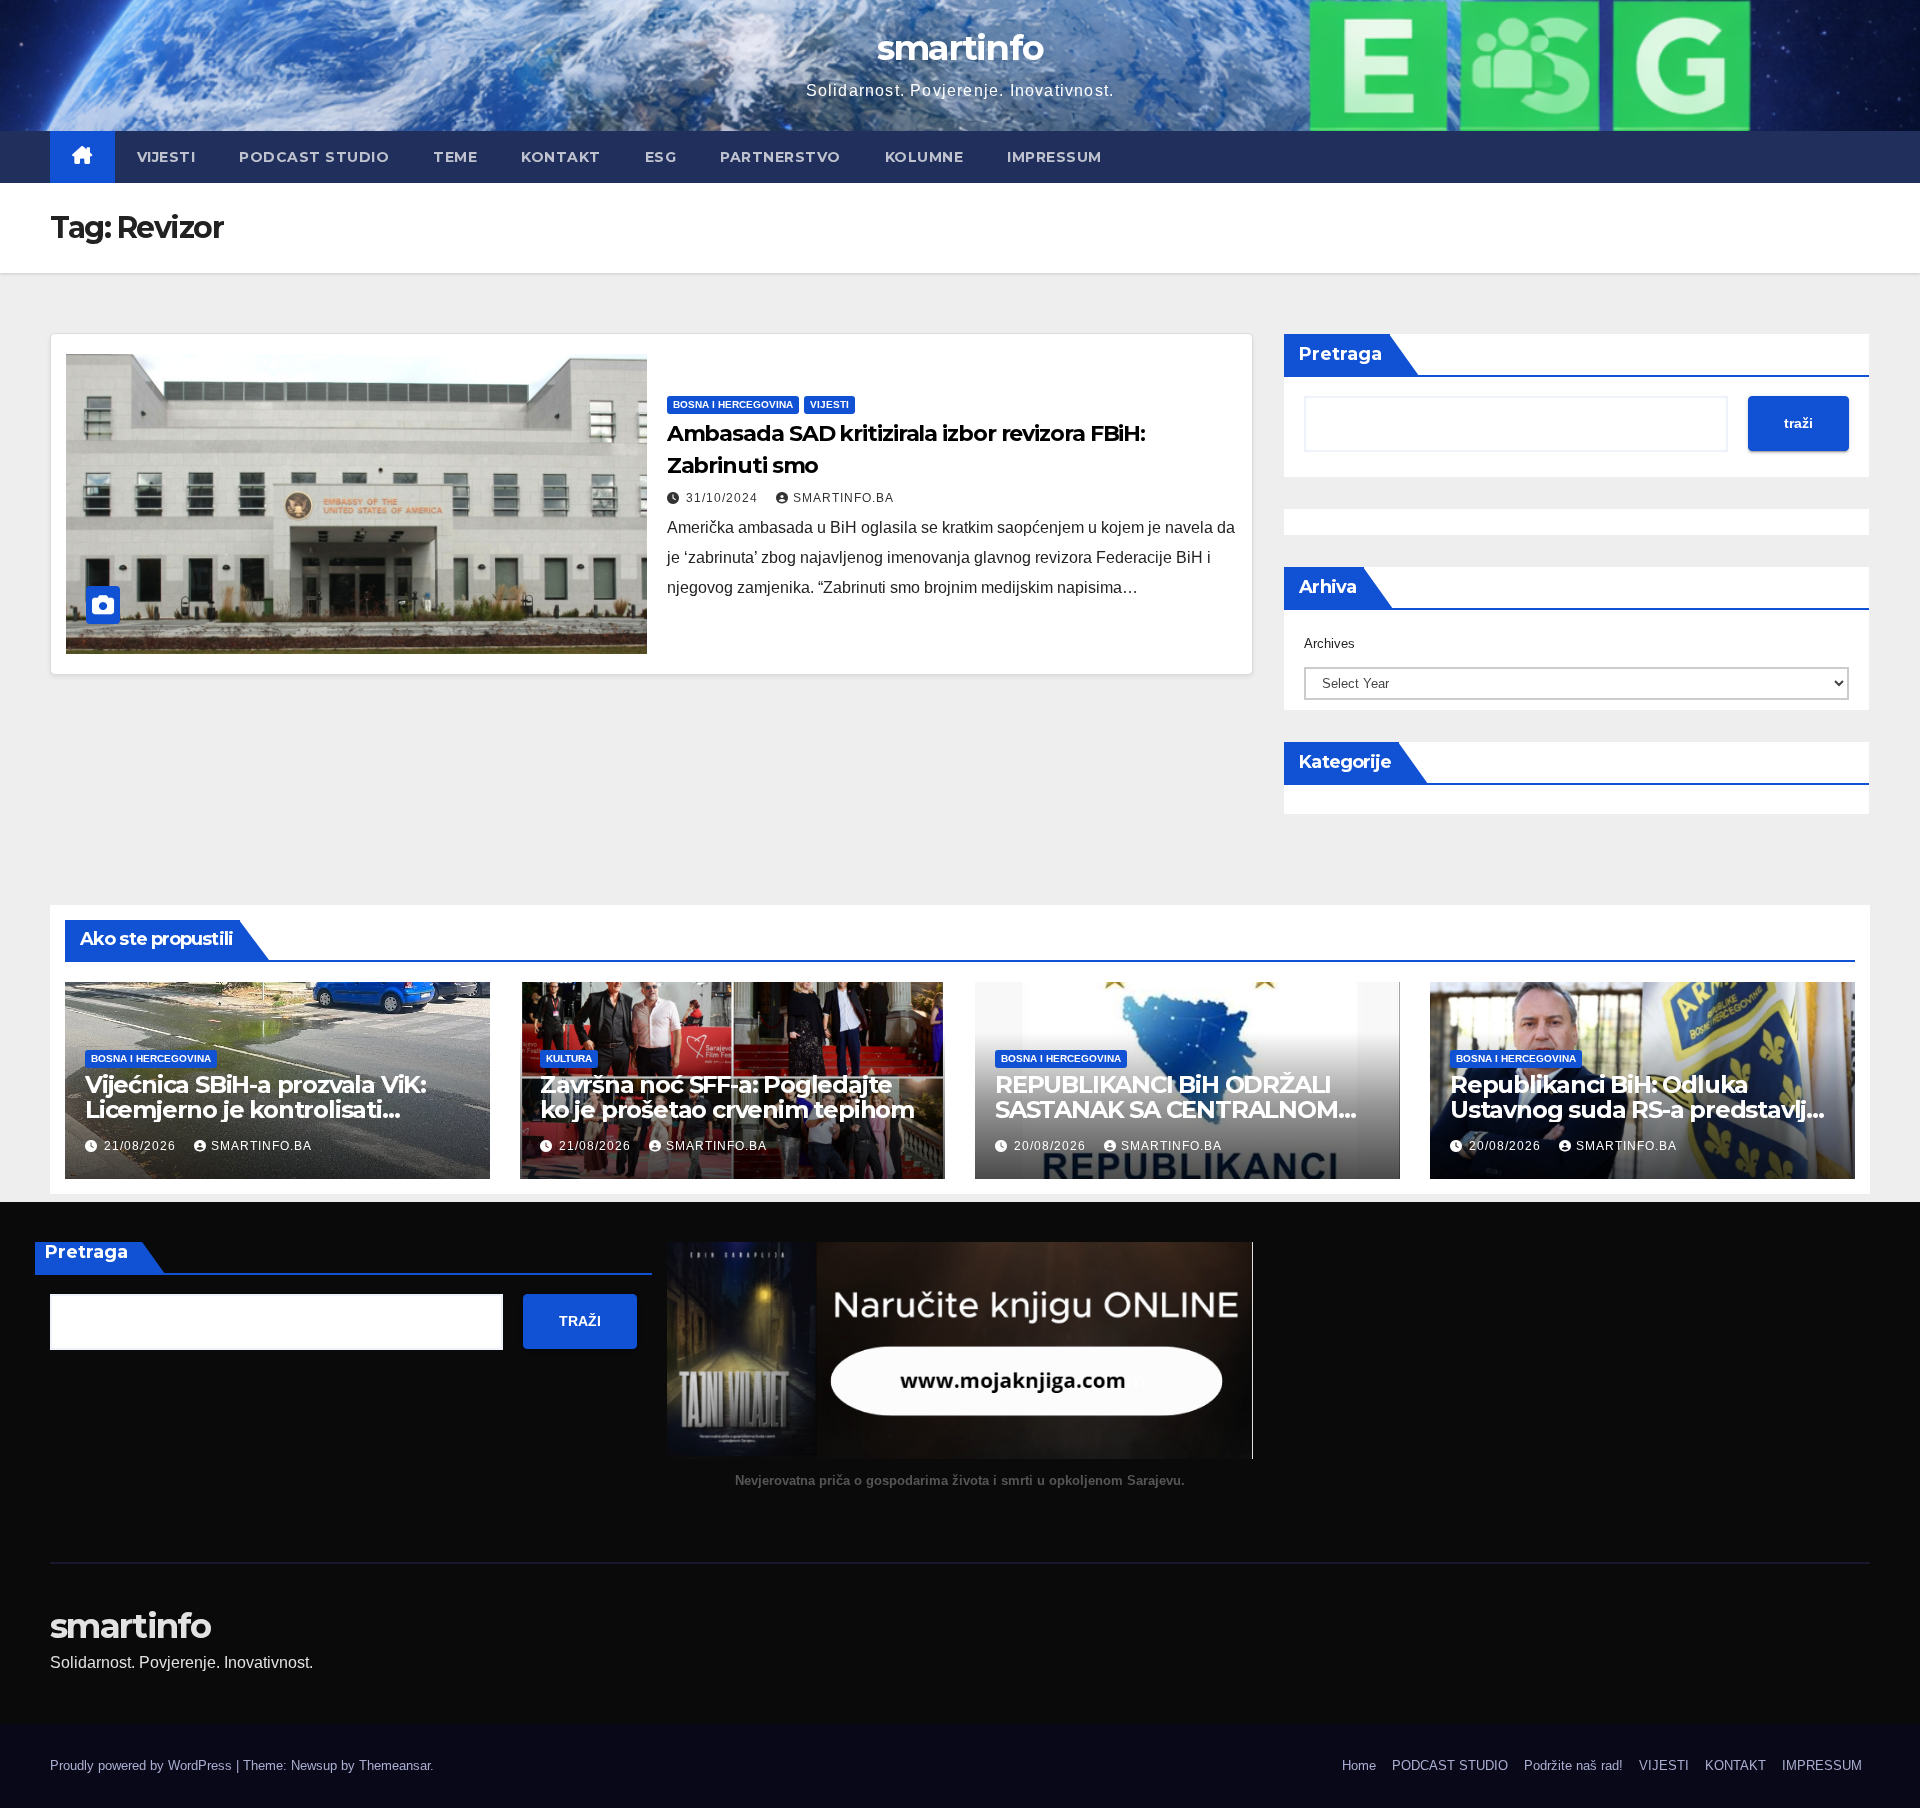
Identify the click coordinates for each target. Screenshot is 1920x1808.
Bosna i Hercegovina (733, 404)
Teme (455, 157)
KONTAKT (561, 157)
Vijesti (829, 404)
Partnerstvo (780, 157)
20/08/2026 (1052, 1146)
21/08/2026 (142, 1146)
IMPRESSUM (1054, 157)
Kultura (569, 1058)
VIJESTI (166, 157)
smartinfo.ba (843, 498)
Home (1359, 1765)
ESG (661, 157)
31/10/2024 (724, 498)
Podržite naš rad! (1573, 1765)
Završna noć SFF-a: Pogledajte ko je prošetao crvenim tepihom (727, 1097)
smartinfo (960, 47)
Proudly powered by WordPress (143, 1765)
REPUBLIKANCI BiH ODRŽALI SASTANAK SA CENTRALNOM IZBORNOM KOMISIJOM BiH (1166, 1109)
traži (1798, 423)
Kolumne (924, 157)
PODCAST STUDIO (314, 157)
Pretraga (1340, 354)
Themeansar (394, 1765)
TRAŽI (580, 1321)
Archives (1329, 643)
